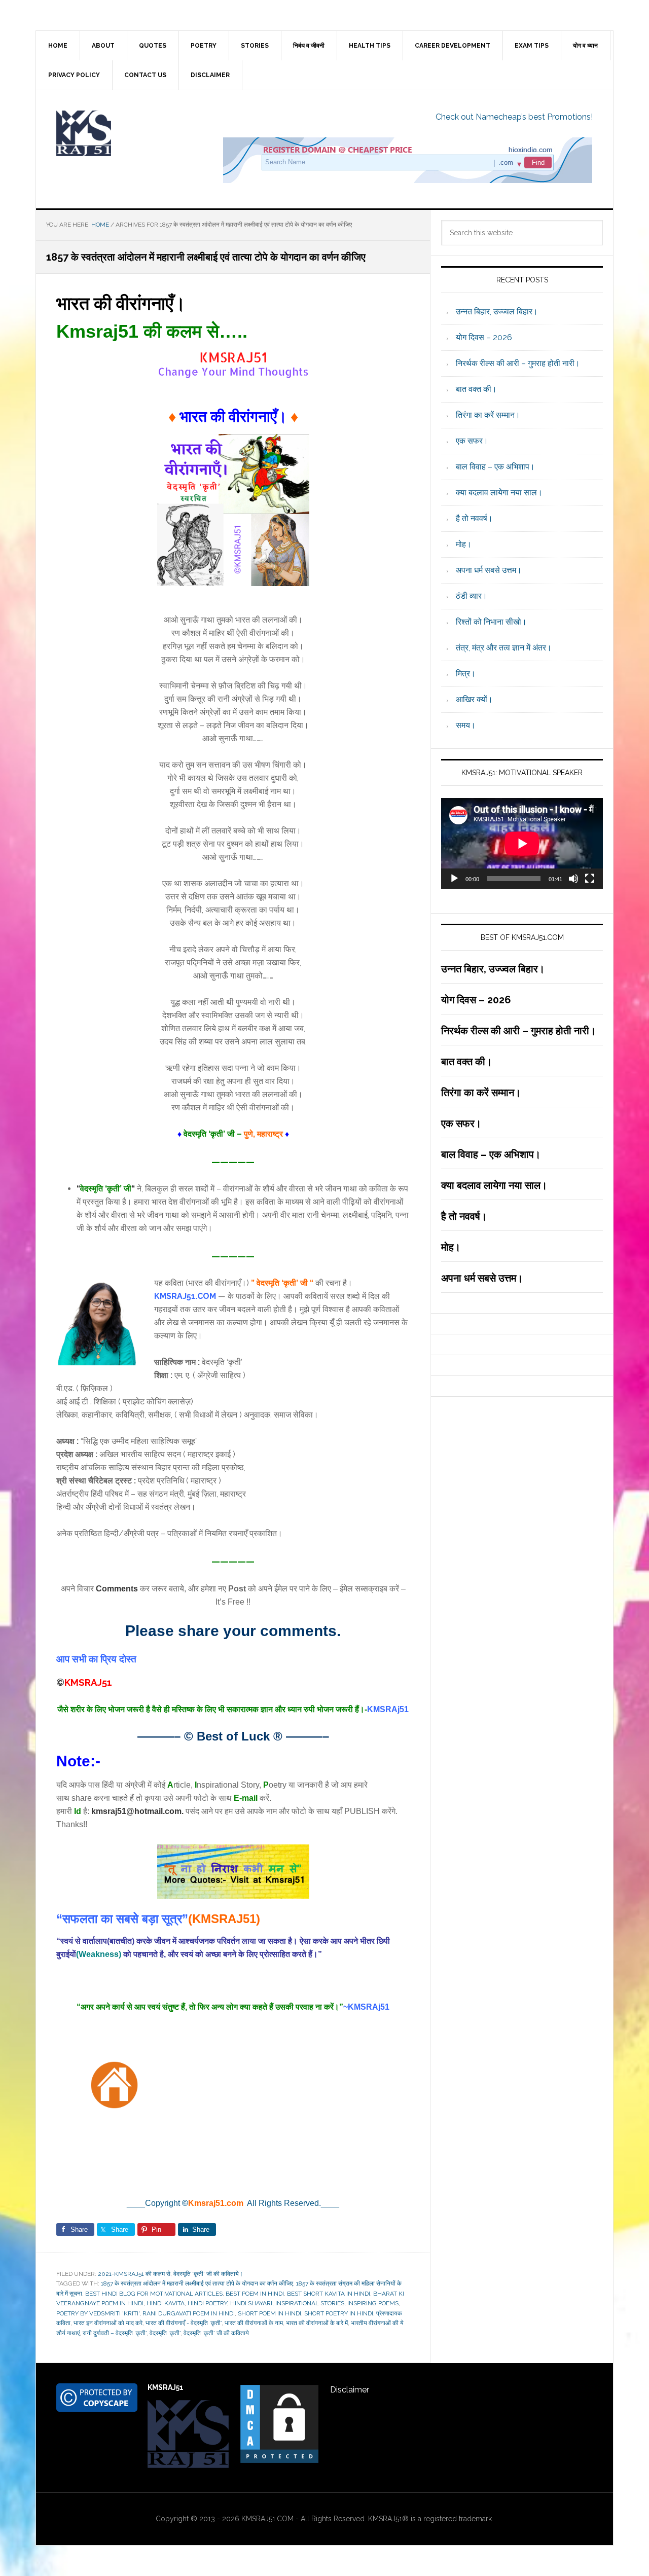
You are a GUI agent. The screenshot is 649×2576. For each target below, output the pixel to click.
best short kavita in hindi (329, 2294)
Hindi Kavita (166, 2303)
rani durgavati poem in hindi (189, 2313)
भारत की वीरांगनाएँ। (121, 303)
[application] (522, 843)
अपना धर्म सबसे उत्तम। (489, 570)
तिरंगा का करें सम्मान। (488, 415)
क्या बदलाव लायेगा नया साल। (499, 493)
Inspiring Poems (373, 2303)
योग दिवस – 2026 (484, 337)
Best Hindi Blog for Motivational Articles (154, 2294)
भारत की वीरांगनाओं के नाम (254, 2323)
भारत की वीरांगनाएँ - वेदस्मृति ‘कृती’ (184, 2323)
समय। (466, 725)
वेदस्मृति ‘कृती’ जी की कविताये (216, 2333)
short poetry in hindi (339, 2313)
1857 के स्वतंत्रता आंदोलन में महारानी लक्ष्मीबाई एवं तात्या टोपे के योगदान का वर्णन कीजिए (197, 2283)
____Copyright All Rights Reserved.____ (233, 2203)
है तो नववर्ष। (474, 518)
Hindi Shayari (251, 2303)
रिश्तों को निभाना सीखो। (491, 622)
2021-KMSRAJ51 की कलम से (134, 2274)
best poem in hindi (255, 2294)
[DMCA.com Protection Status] (279, 2460)
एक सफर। (472, 441)
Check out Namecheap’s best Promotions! (514, 117)
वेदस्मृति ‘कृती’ (165, 2333)
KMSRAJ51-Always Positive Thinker (122, 133)
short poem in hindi (269, 2313)
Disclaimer (350, 2390)
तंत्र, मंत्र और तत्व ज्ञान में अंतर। (504, 648)
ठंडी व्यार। (472, 596)
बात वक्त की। (476, 389)
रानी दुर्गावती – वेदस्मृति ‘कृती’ (115, 2333)
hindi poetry (207, 2303)
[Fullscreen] (590, 879)
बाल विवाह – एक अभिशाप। (495, 467)
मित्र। (466, 674)
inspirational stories (310, 2303)
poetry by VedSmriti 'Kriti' (98, 2313)
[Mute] (573, 879)
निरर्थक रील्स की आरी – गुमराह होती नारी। (518, 363)
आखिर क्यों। (474, 699)
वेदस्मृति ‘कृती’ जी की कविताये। (208, 2274)
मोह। (464, 544)
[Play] (454, 879)
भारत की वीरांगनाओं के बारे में (317, 2323)
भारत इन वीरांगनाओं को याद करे (108, 2323)
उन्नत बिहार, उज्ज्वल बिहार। (497, 312)
